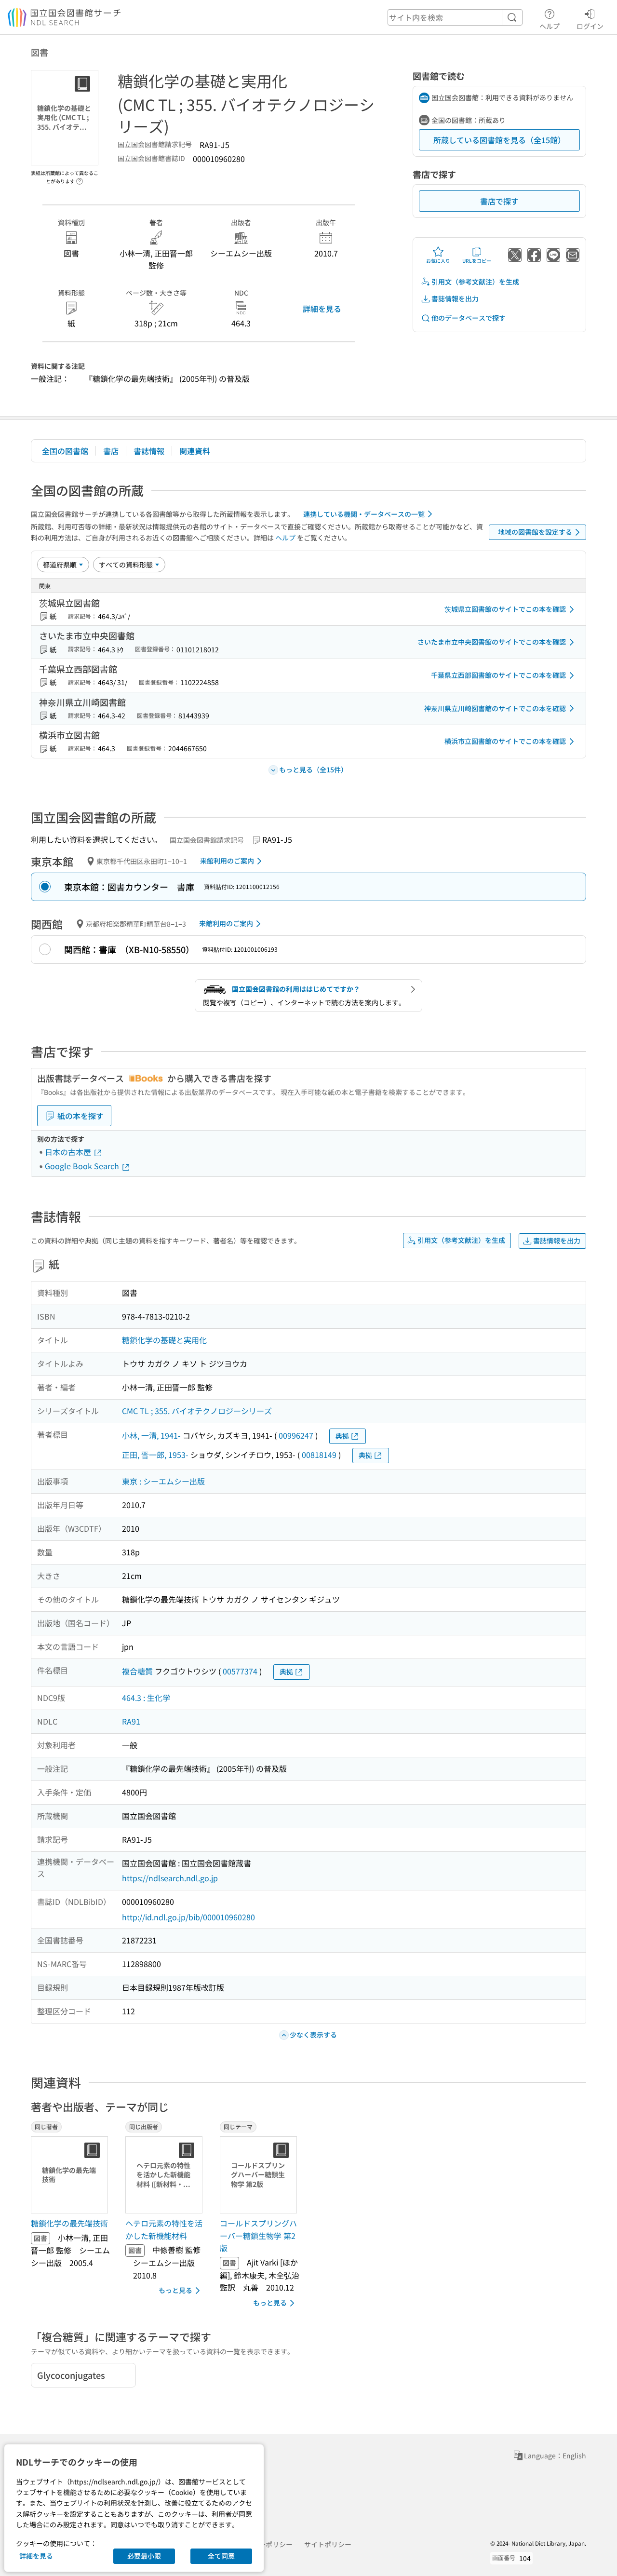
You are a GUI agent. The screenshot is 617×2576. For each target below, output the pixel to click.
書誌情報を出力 (455, 298)
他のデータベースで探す (469, 318)
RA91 (131, 1721)
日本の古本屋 (69, 1152)
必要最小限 (144, 2556)
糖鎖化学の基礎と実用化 (164, 1340)
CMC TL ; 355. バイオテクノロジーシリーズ (197, 1411)
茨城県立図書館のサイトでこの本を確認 (505, 609)
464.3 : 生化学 (146, 1698)
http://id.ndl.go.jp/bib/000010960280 (188, 1917)
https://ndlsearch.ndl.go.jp (170, 1878)
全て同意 (221, 2556)
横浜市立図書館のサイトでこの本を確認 (505, 741)
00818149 (319, 1455)
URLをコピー (477, 261)
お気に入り (438, 261)
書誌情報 (149, 451)
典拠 (342, 1436)
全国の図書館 (65, 451)
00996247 (296, 1435)
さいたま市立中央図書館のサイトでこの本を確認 (492, 642)
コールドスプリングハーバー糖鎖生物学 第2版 (258, 2235)
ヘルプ (550, 26)
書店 (111, 451)
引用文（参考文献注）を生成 (475, 282)
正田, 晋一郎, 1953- (155, 1455)
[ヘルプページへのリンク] (80, 178)
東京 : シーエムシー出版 (163, 1481)
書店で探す (499, 201)
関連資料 (195, 451)
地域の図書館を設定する (535, 532)
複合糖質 (137, 1671)
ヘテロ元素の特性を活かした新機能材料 (164, 2229)
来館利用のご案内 (227, 861)
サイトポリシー (328, 2544)
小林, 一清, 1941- (151, 1435)
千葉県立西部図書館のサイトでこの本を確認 (498, 675)
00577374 (240, 1671)
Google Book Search (83, 1166)
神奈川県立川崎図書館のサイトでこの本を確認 (495, 708)
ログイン (590, 26)
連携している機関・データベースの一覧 (364, 514)
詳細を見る (322, 309)
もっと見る (175, 2290)
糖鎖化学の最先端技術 (69, 2223)
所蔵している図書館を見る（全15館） (499, 140)
